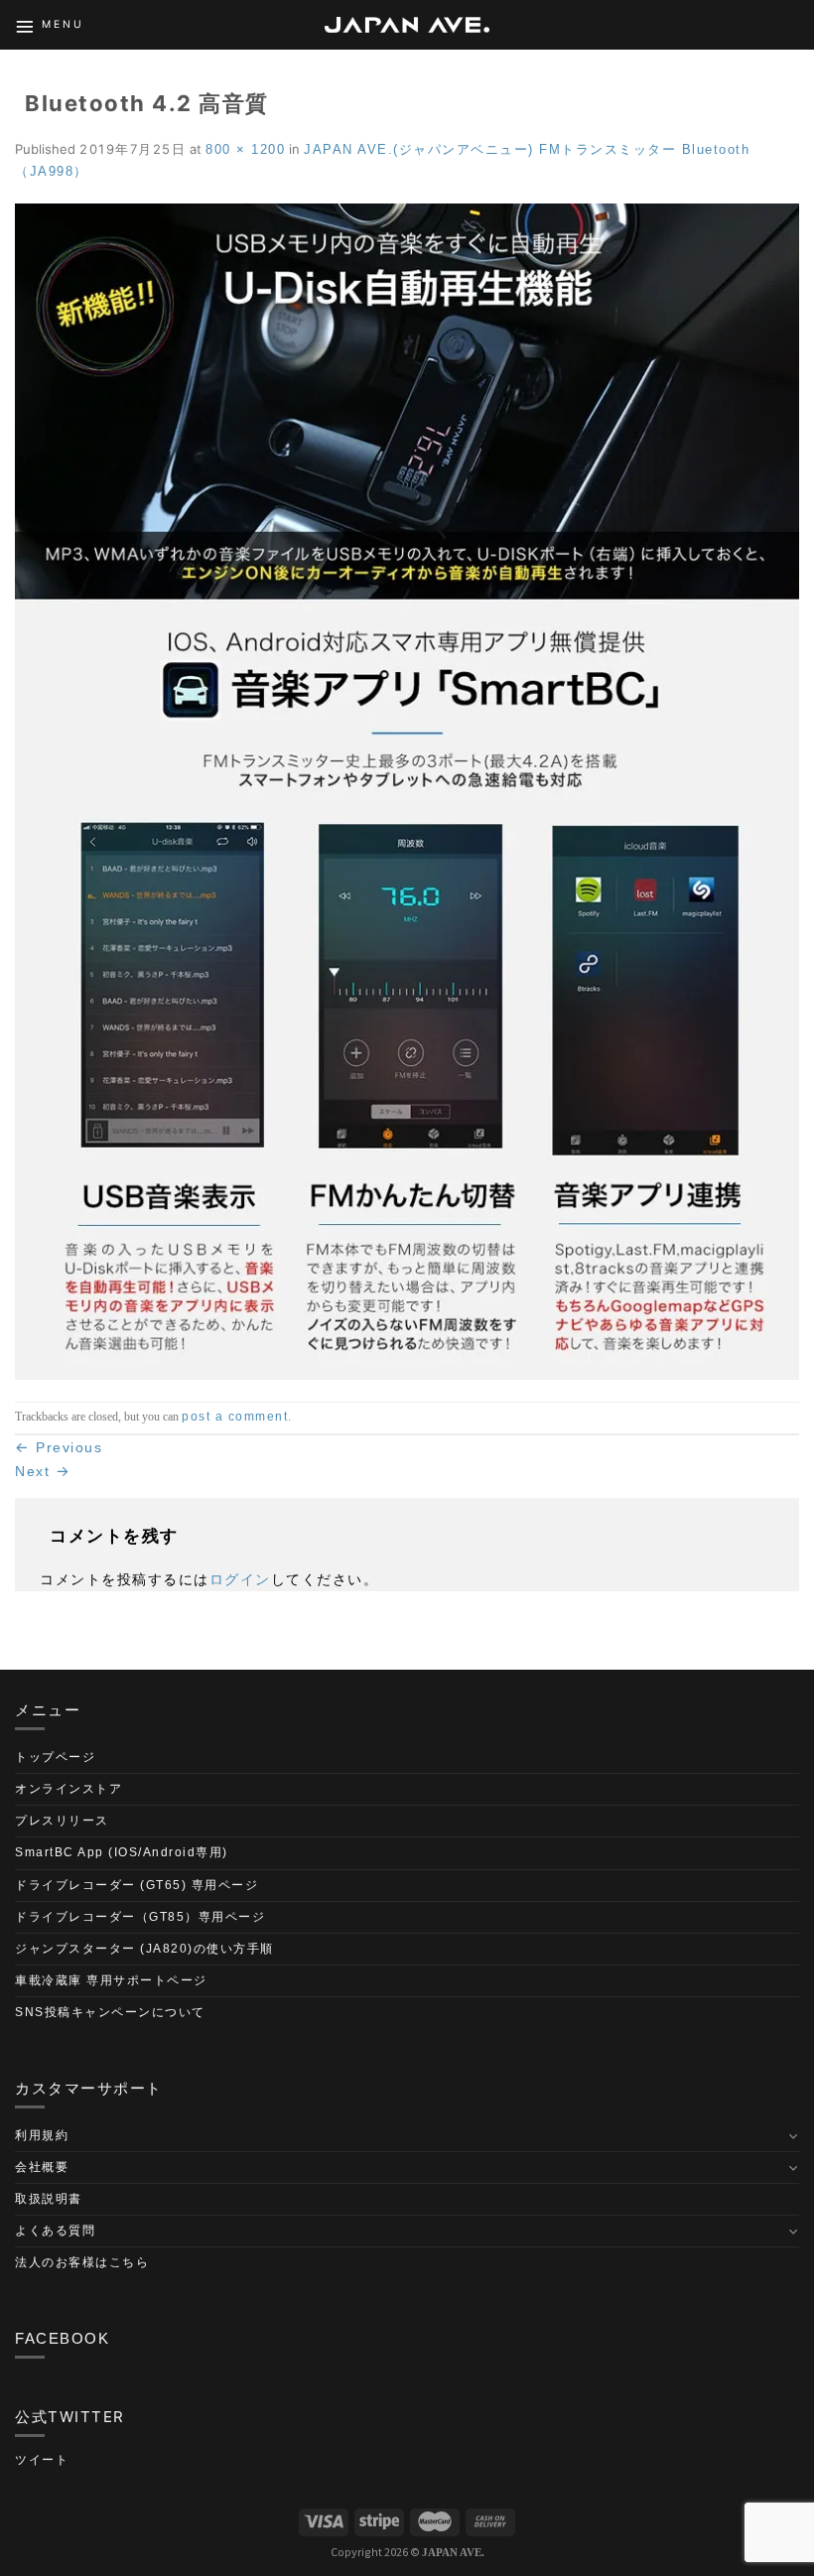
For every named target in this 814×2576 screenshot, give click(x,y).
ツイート (42, 2460)
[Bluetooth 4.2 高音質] (407, 790)
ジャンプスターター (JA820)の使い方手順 (144, 1949)
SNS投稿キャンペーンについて (110, 2012)
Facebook (62, 2338)
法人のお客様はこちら (82, 2262)
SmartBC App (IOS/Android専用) (122, 1852)
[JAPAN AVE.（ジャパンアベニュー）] (407, 25)
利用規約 (42, 2135)
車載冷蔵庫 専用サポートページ (111, 1980)
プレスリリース (62, 1821)
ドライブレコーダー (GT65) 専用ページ (136, 1885)
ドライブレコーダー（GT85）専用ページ (140, 1917)
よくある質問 (55, 2231)
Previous (59, 1447)
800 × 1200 (245, 149)
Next (43, 1471)
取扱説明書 (49, 2199)
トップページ (55, 1757)
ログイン (240, 1579)
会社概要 (42, 2167)
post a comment (235, 1417)
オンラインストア (68, 1789)
